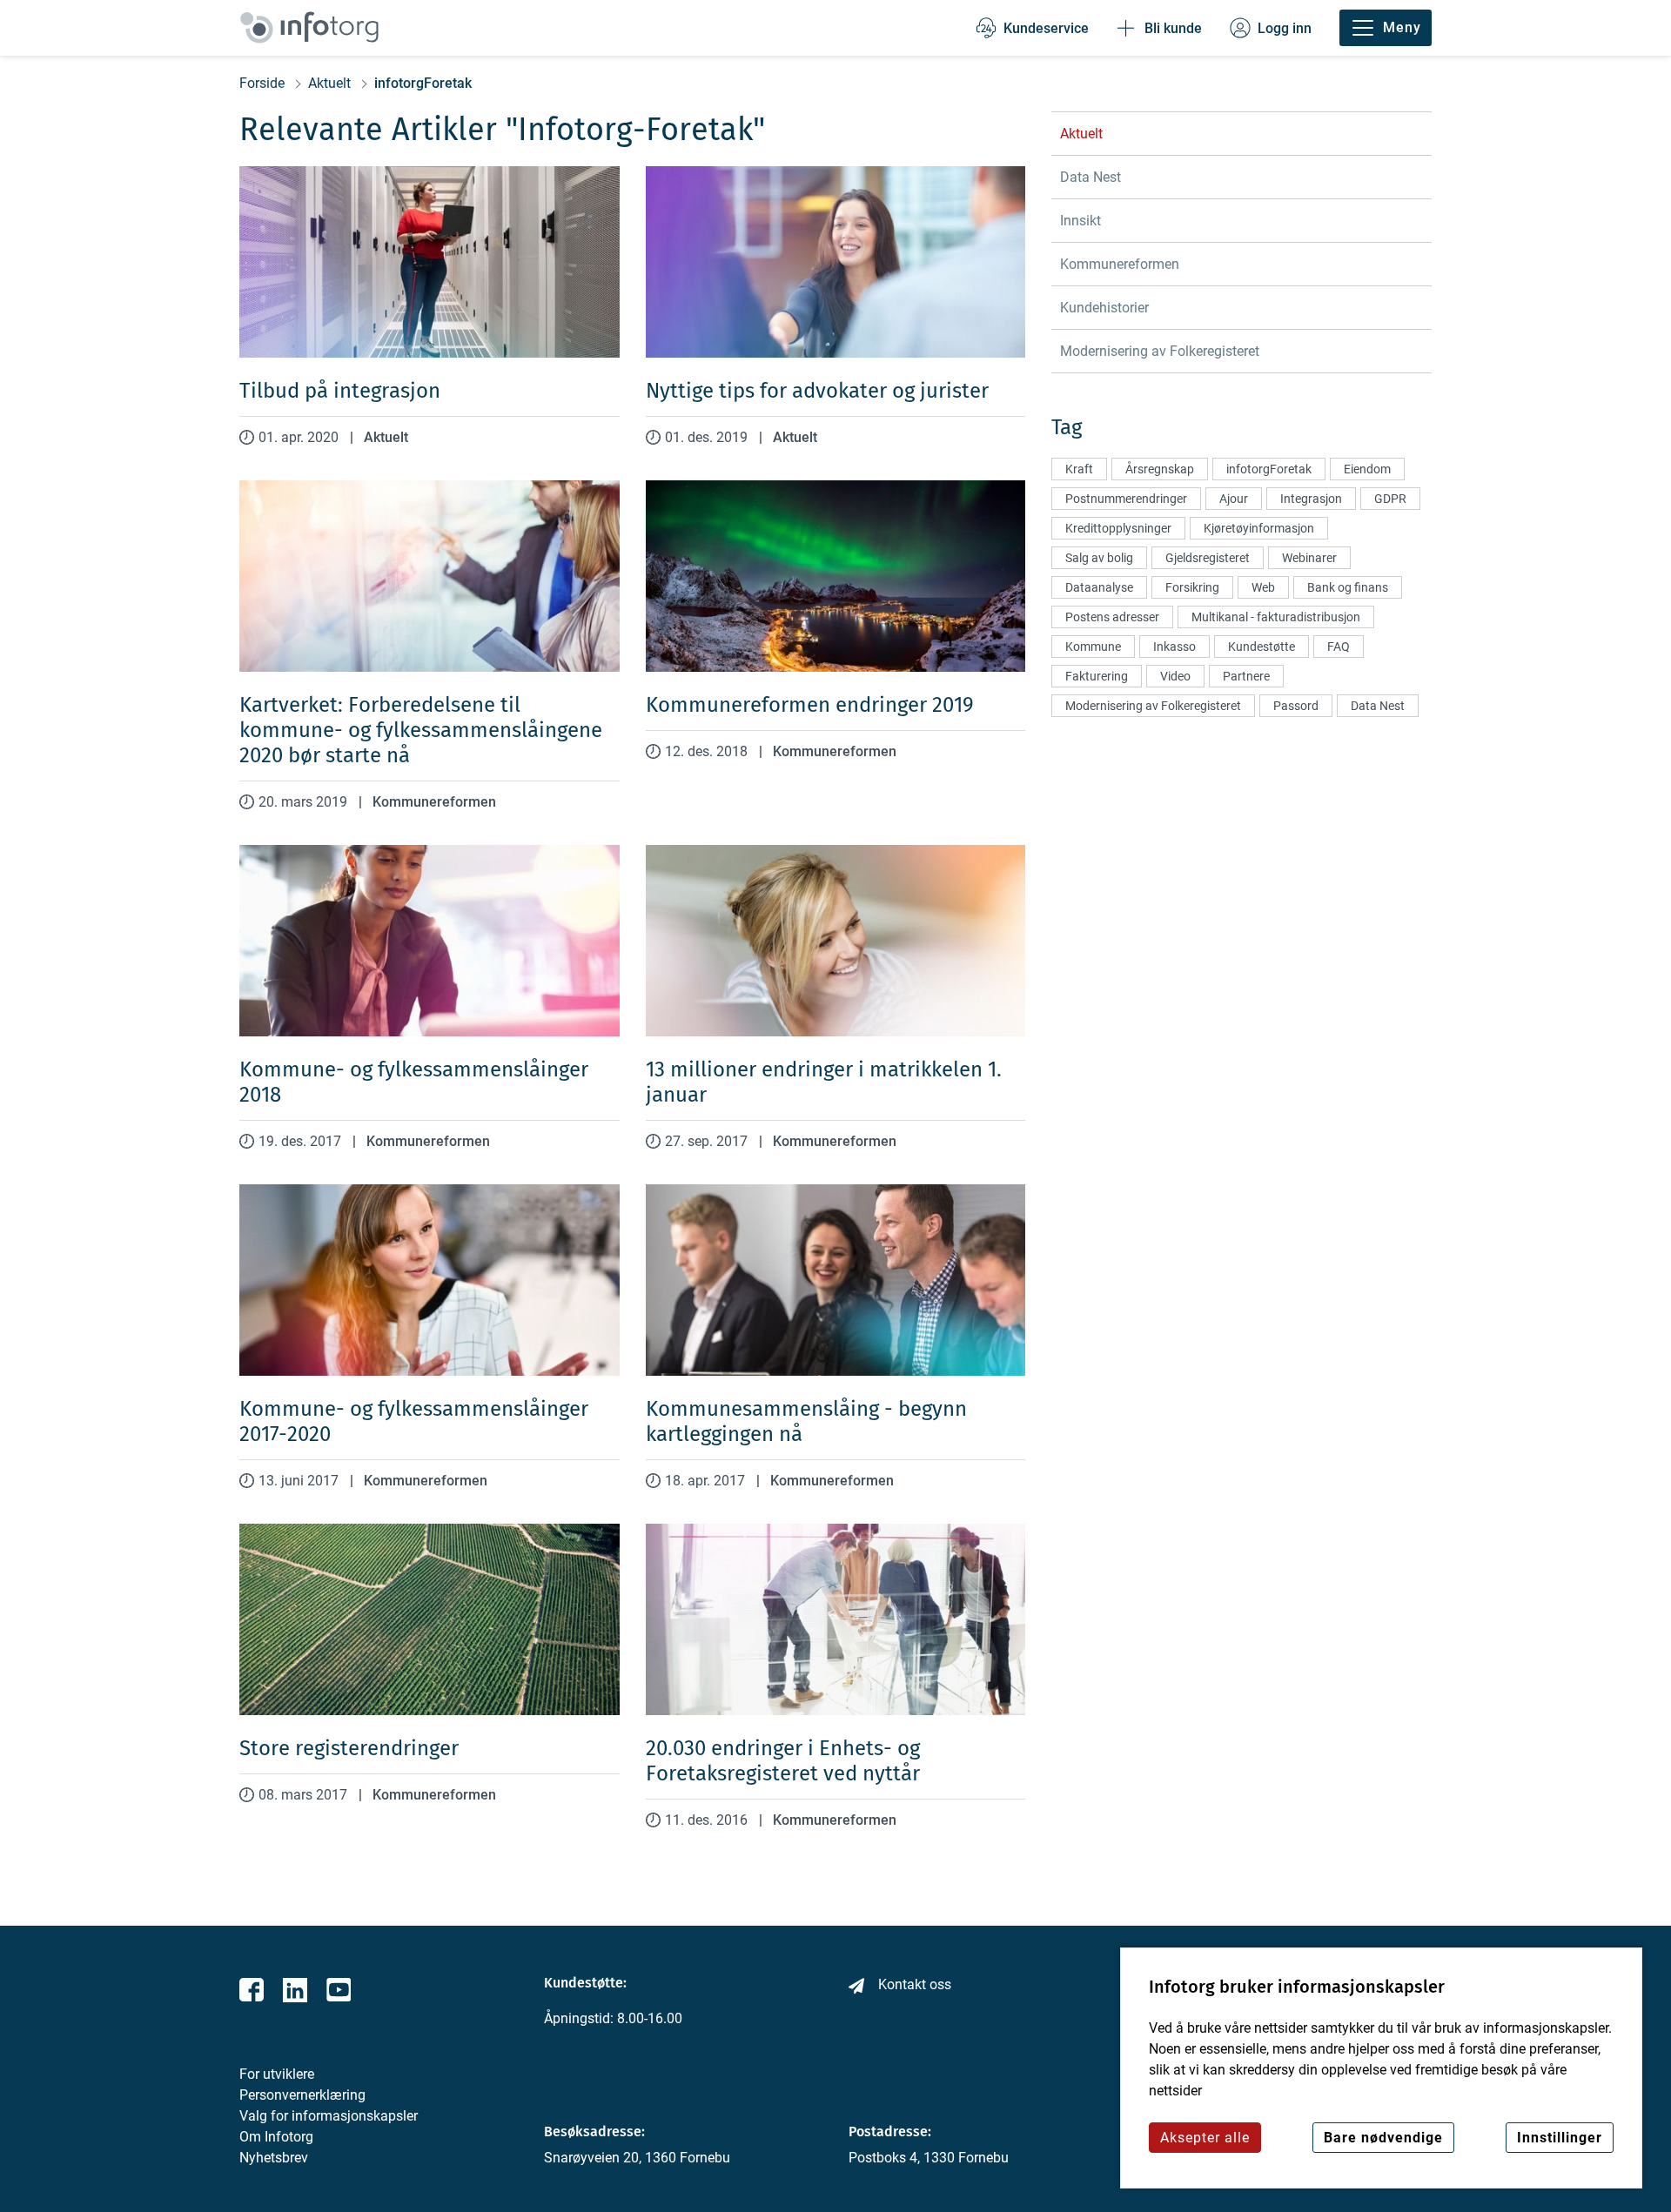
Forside (262, 84)
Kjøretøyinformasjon (1259, 528)
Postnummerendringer (1126, 499)
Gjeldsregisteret (1208, 558)
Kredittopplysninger (1118, 528)
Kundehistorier (1104, 308)
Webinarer (1309, 558)
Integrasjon (1311, 499)
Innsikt (1080, 221)
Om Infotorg (276, 2137)
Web (1263, 587)
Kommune (1093, 647)
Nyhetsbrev (274, 2158)
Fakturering (1097, 676)
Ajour (1234, 499)
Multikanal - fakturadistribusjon (1276, 617)
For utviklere (277, 2074)
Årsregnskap (1160, 469)
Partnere (1246, 676)
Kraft (1079, 469)
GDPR (1390, 499)
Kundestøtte (1262, 647)
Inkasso (1174, 647)
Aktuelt (329, 84)
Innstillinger (1560, 2138)
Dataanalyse (1099, 587)
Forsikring (1192, 587)
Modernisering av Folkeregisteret (1160, 351)
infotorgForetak (1269, 469)
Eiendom (1367, 469)
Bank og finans (1348, 587)
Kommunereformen (434, 802)
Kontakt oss (915, 1984)
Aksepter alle (1205, 2138)
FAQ (1339, 647)
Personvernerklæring (302, 2095)
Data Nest (1091, 177)
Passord (1296, 706)
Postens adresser (1112, 617)
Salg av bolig (1099, 558)
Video (1175, 676)
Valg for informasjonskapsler (329, 2116)
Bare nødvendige (1383, 2138)
